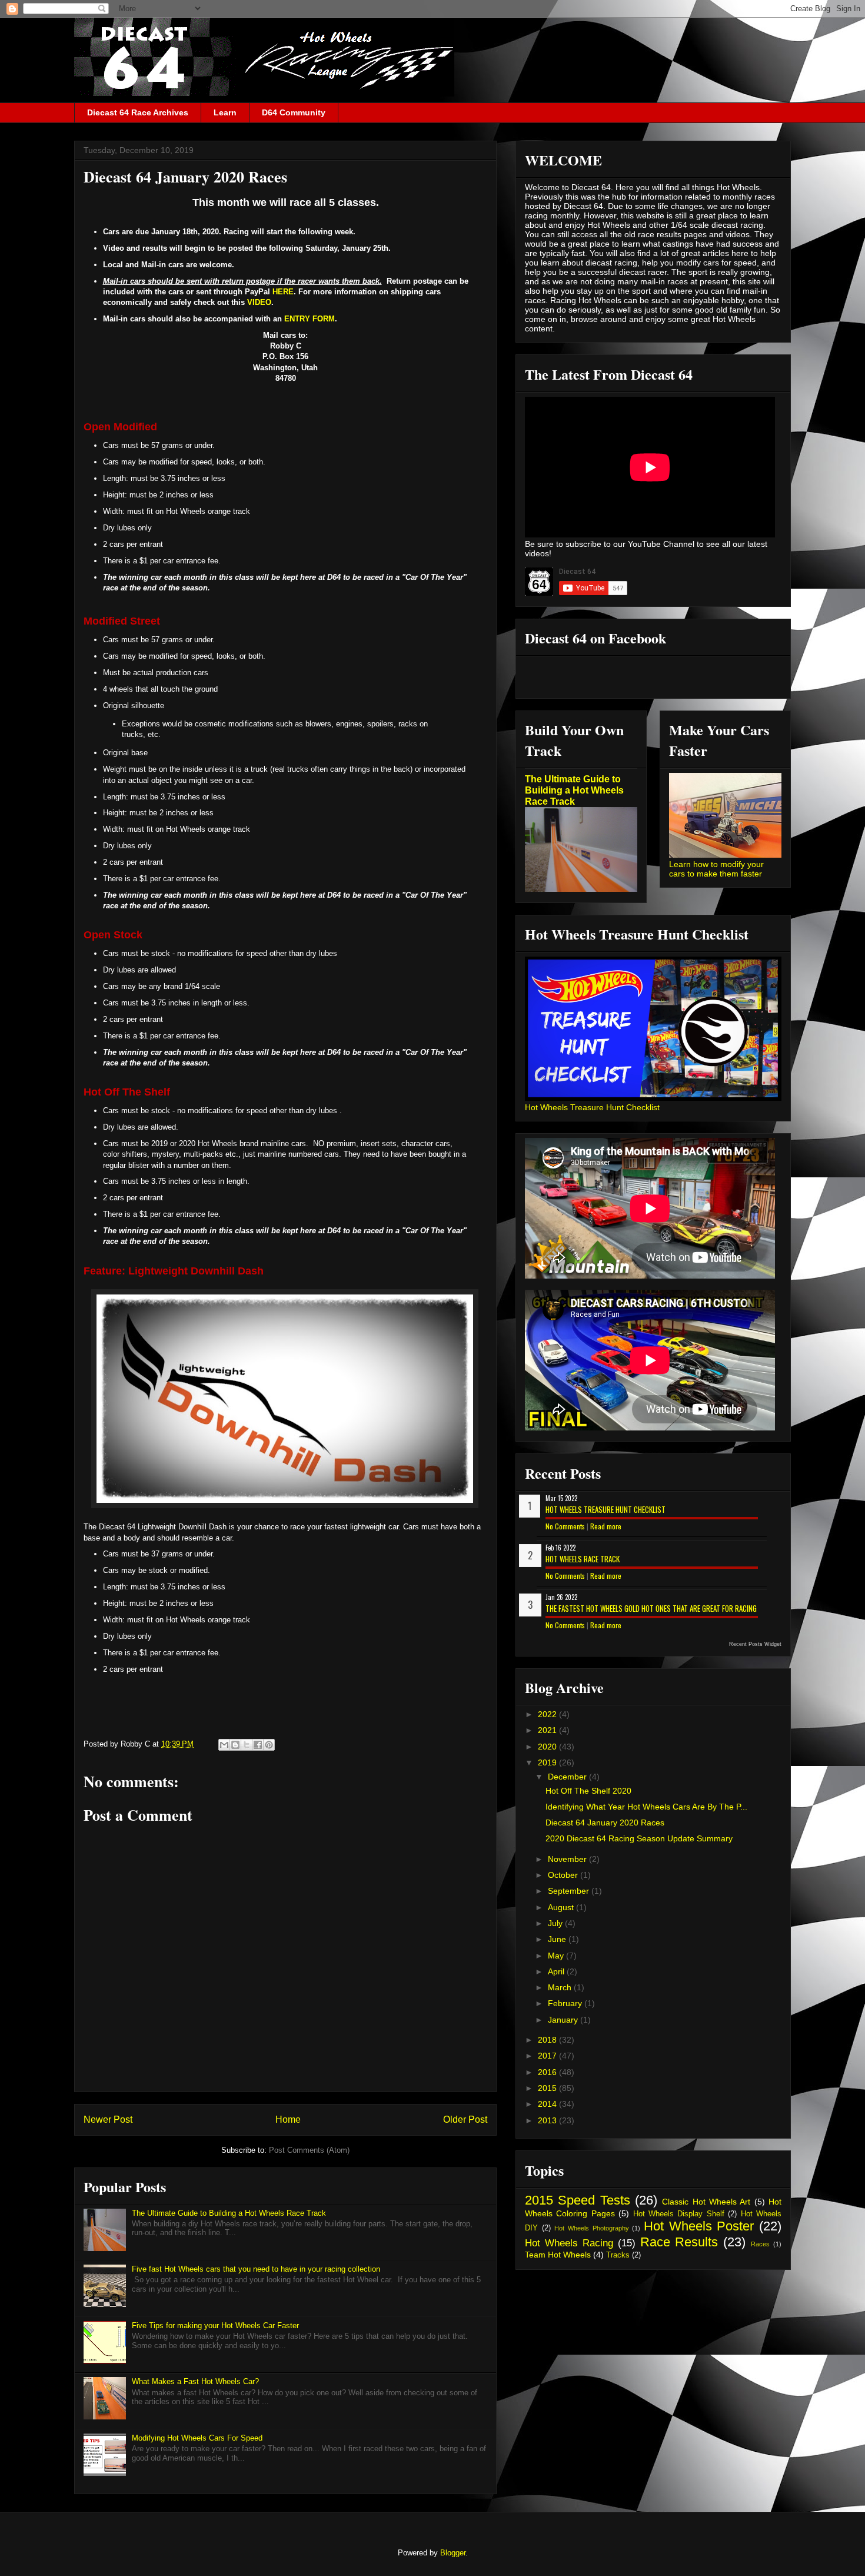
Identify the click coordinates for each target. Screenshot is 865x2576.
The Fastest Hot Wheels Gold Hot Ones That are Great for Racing (651, 1608)
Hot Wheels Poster (699, 2226)
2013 (548, 2120)
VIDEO (259, 302)
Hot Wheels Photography (591, 2228)
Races (760, 2244)
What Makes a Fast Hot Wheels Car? (195, 2381)
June (558, 1939)
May (557, 1956)
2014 (548, 2104)
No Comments (565, 1526)
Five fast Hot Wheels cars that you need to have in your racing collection (256, 2269)
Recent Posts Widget (755, 1644)
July (556, 1923)
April (557, 1971)
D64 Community (294, 112)
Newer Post (108, 2119)
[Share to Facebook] (258, 1745)
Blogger (453, 2553)
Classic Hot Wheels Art (706, 2202)
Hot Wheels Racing (569, 2243)
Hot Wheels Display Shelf (679, 2214)
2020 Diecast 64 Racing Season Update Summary (639, 1838)
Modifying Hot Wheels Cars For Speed (197, 2438)
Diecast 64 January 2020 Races (605, 1823)
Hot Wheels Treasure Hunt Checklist (592, 1107)
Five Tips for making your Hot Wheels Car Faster (215, 2326)
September (570, 1891)
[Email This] (224, 1745)
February (566, 2003)
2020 (548, 1747)
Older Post (465, 2119)
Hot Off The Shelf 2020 (588, 1791)
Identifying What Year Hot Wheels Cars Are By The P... (646, 1807)
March (561, 1987)
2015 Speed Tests (578, 2200)
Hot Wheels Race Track (583, 1559)
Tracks (618, 2255)
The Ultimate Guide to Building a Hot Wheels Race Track (229, 2213)
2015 (548, 2088)
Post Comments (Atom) (309, 2150)
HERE (283, 292)
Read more (606, 1526)
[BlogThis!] (235, 1745)
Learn (225, 112)
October (564, 1875)
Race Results (679, 2242)
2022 (548, 1714)
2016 (548, 2072)
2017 (548, 2056)
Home (288, 2119)
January (564, 2020)
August (562, 1907)
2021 (548, 1730)
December (568, 1777)
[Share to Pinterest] (269, 1745)
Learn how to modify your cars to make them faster (716, 869)
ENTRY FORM (310, 319)
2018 (548, 2040)
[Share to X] (247, 1745)
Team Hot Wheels (558, 2255)
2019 (548, 1762)
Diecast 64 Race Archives (138, 112)
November (568, 1859)
